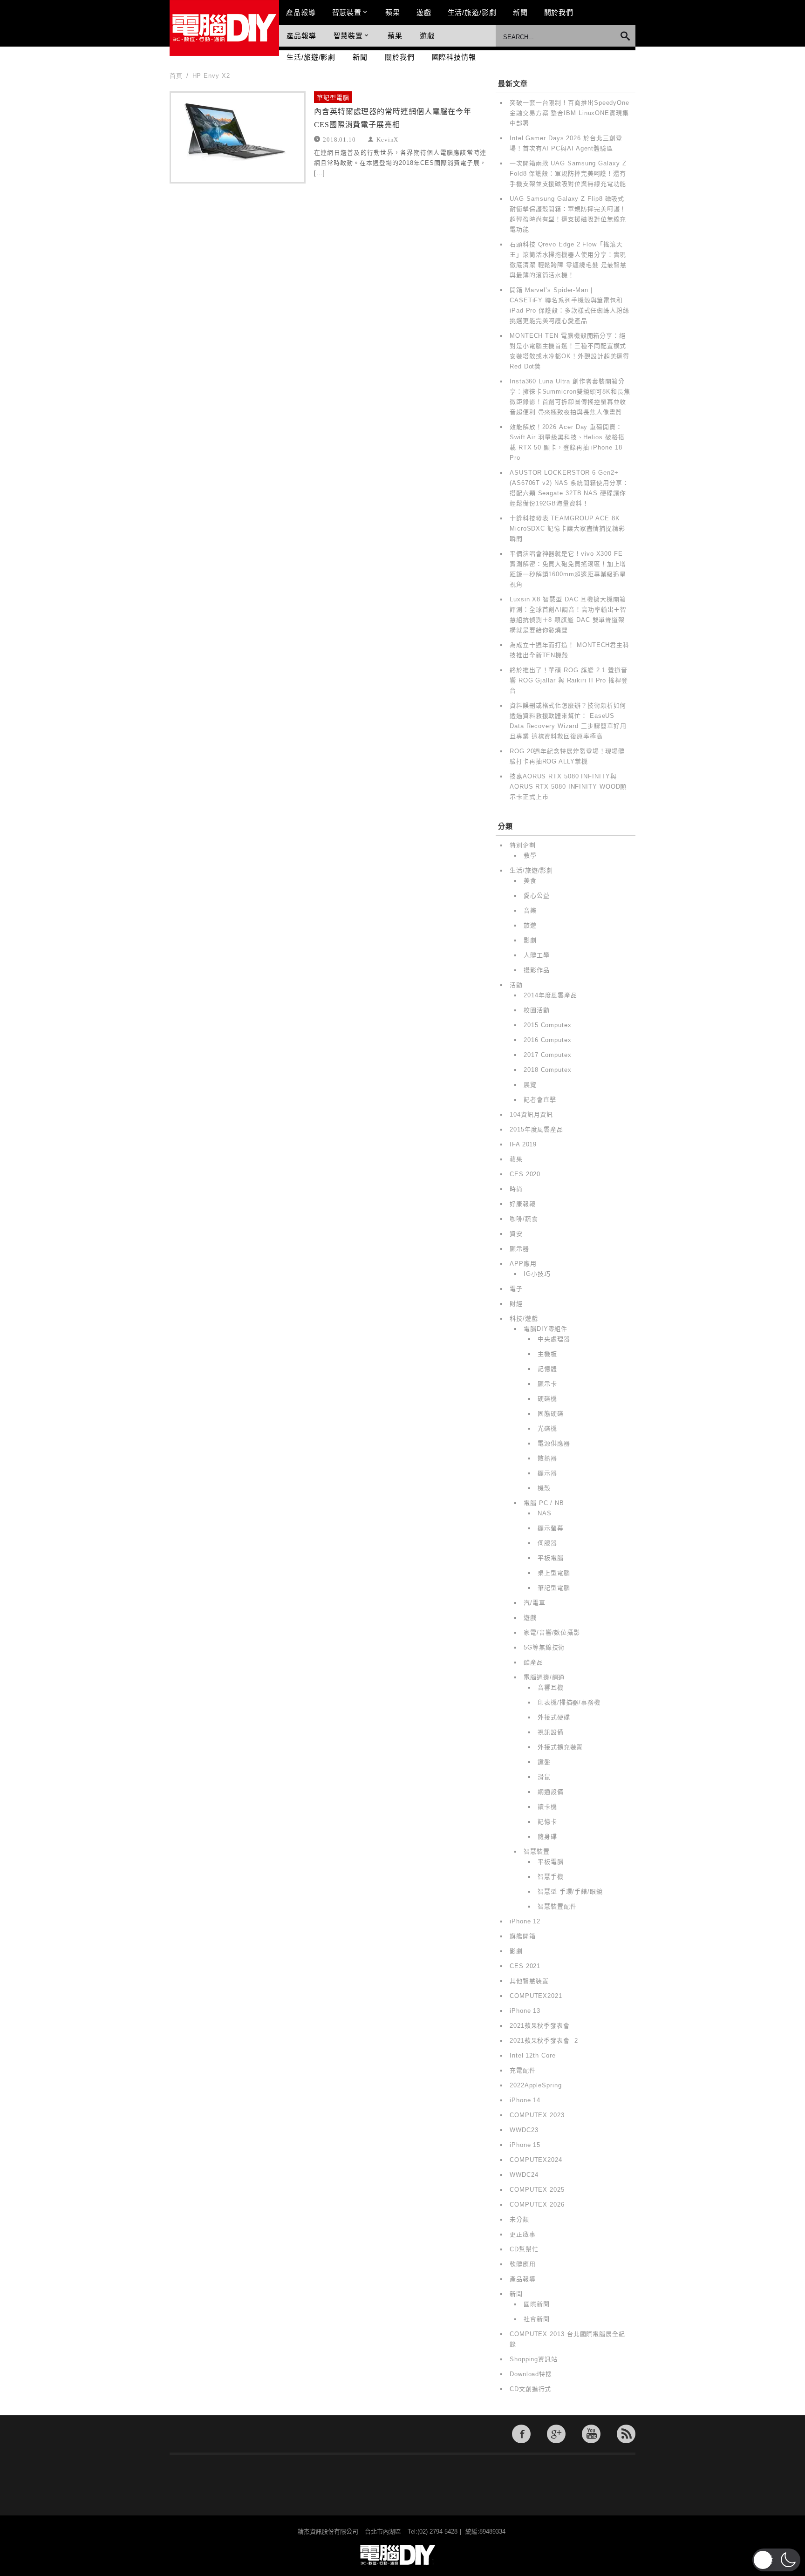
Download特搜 (531, 2374)
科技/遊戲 (524, 1319)
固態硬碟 (551, 1414)
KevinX (387, 139)
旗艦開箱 (523, 1936)
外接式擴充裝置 (560, 1747)
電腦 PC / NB (544, 1503)
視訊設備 (551, 1732)
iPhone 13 (525, 2011)
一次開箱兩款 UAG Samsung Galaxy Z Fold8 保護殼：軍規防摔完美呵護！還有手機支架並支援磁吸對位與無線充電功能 (568, 174)
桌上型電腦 (554, 1573)
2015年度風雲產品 (536, 1129)
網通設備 (551, 1792)
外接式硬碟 (554, 1717)
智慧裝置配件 (557, 1906)
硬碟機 (547, 1399)
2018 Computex (548, 1070)
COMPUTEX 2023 (537, 2115)
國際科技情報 (454, 57)
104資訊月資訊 (531, 1114)
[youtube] (591, 2434)
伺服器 (547, 1543)
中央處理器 (554, 1339)
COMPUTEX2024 (536, 2160)
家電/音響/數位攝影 (552, 1632)
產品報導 (301, 12)
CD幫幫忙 (524, 2249)
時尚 (516, 1189)
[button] (776, 2560)
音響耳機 (551, 1687)
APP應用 (523, 1264)
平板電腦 (551, 1558)
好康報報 (523, 1204)
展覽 (530, 1085)
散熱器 (547, 1458)
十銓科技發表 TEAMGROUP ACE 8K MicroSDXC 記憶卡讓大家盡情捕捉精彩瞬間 (567, 528)
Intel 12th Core (533, 2055)
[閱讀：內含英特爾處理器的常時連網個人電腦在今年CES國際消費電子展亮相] (238, 137)
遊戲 (424, 12)
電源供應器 (554, 1443)
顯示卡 (547, 1384)
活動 (516, 985)
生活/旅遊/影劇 (472, 12)
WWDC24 (524, 2175)
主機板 (547, 1354)
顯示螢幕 (551, 1528)
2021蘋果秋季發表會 (540, 2026)
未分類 (519, 2219)
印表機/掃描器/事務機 (569, 1702)
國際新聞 (537, 2304)
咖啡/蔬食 (524, 1219)
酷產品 (533, 1662)
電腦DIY (224, 28)
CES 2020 (525, 1174)
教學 (530, 855)
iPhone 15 (525, 2145)
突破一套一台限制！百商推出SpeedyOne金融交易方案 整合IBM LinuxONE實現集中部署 (570, 113)
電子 (516, 1289)
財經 (516, 1304)
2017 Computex (548, 1055)
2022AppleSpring (536, 2085)
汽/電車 (535, 1603)
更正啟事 (523, 2234)
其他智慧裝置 (529, 1981)
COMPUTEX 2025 (537, 2190)
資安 (516, 1234)
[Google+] (556, 2434)
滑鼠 (544, 1777)
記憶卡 (547, 1822)
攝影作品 (537, 970)
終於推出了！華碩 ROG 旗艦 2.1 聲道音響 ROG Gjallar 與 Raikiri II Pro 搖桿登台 (569, 680)
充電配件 (523, 2070)
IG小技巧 (537, 1274)
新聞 (520, 12)
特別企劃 (523, 845)
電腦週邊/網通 (544, 1677)
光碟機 (547, 1428)
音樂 (530, 910)
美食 (530, 881)
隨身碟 (547, 1837)
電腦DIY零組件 (546, 1329)
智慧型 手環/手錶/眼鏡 (570, 1891)
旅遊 (530, 925)
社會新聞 (537, 2319)
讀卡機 (547, 1807)
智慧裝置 (347, 12)
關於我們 (559, 12)
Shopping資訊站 (534, 2359)
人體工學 (537, 955)
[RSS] (626, 2434)
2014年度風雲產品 (550, 995)
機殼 (544, 1488)
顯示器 (519, 1249)
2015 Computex (548, 1025)
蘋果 (393, 12)
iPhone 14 (525, 2100)
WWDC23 (524, 2130)
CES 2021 (525, 1966)
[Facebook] (521, 2434)
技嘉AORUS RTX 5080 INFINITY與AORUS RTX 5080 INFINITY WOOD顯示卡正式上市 (568, 787)
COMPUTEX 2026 (537, 2205)
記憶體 (547, 1369)
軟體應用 (523, 2264)
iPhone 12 (525, 1921)
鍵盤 (544, 1762)
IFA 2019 (523, 1144)
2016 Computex (548, 1040)
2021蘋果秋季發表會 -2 (544, 2041)
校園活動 (537, 1010)
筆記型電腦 (333, 98)
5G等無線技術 (544, 1647)
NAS (545, 1513)
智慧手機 (551, 1877)
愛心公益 (537, 896)
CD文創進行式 (530, 2389)
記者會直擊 (540, 1100)
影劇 (530, 940)
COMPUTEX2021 (536, 1996)
